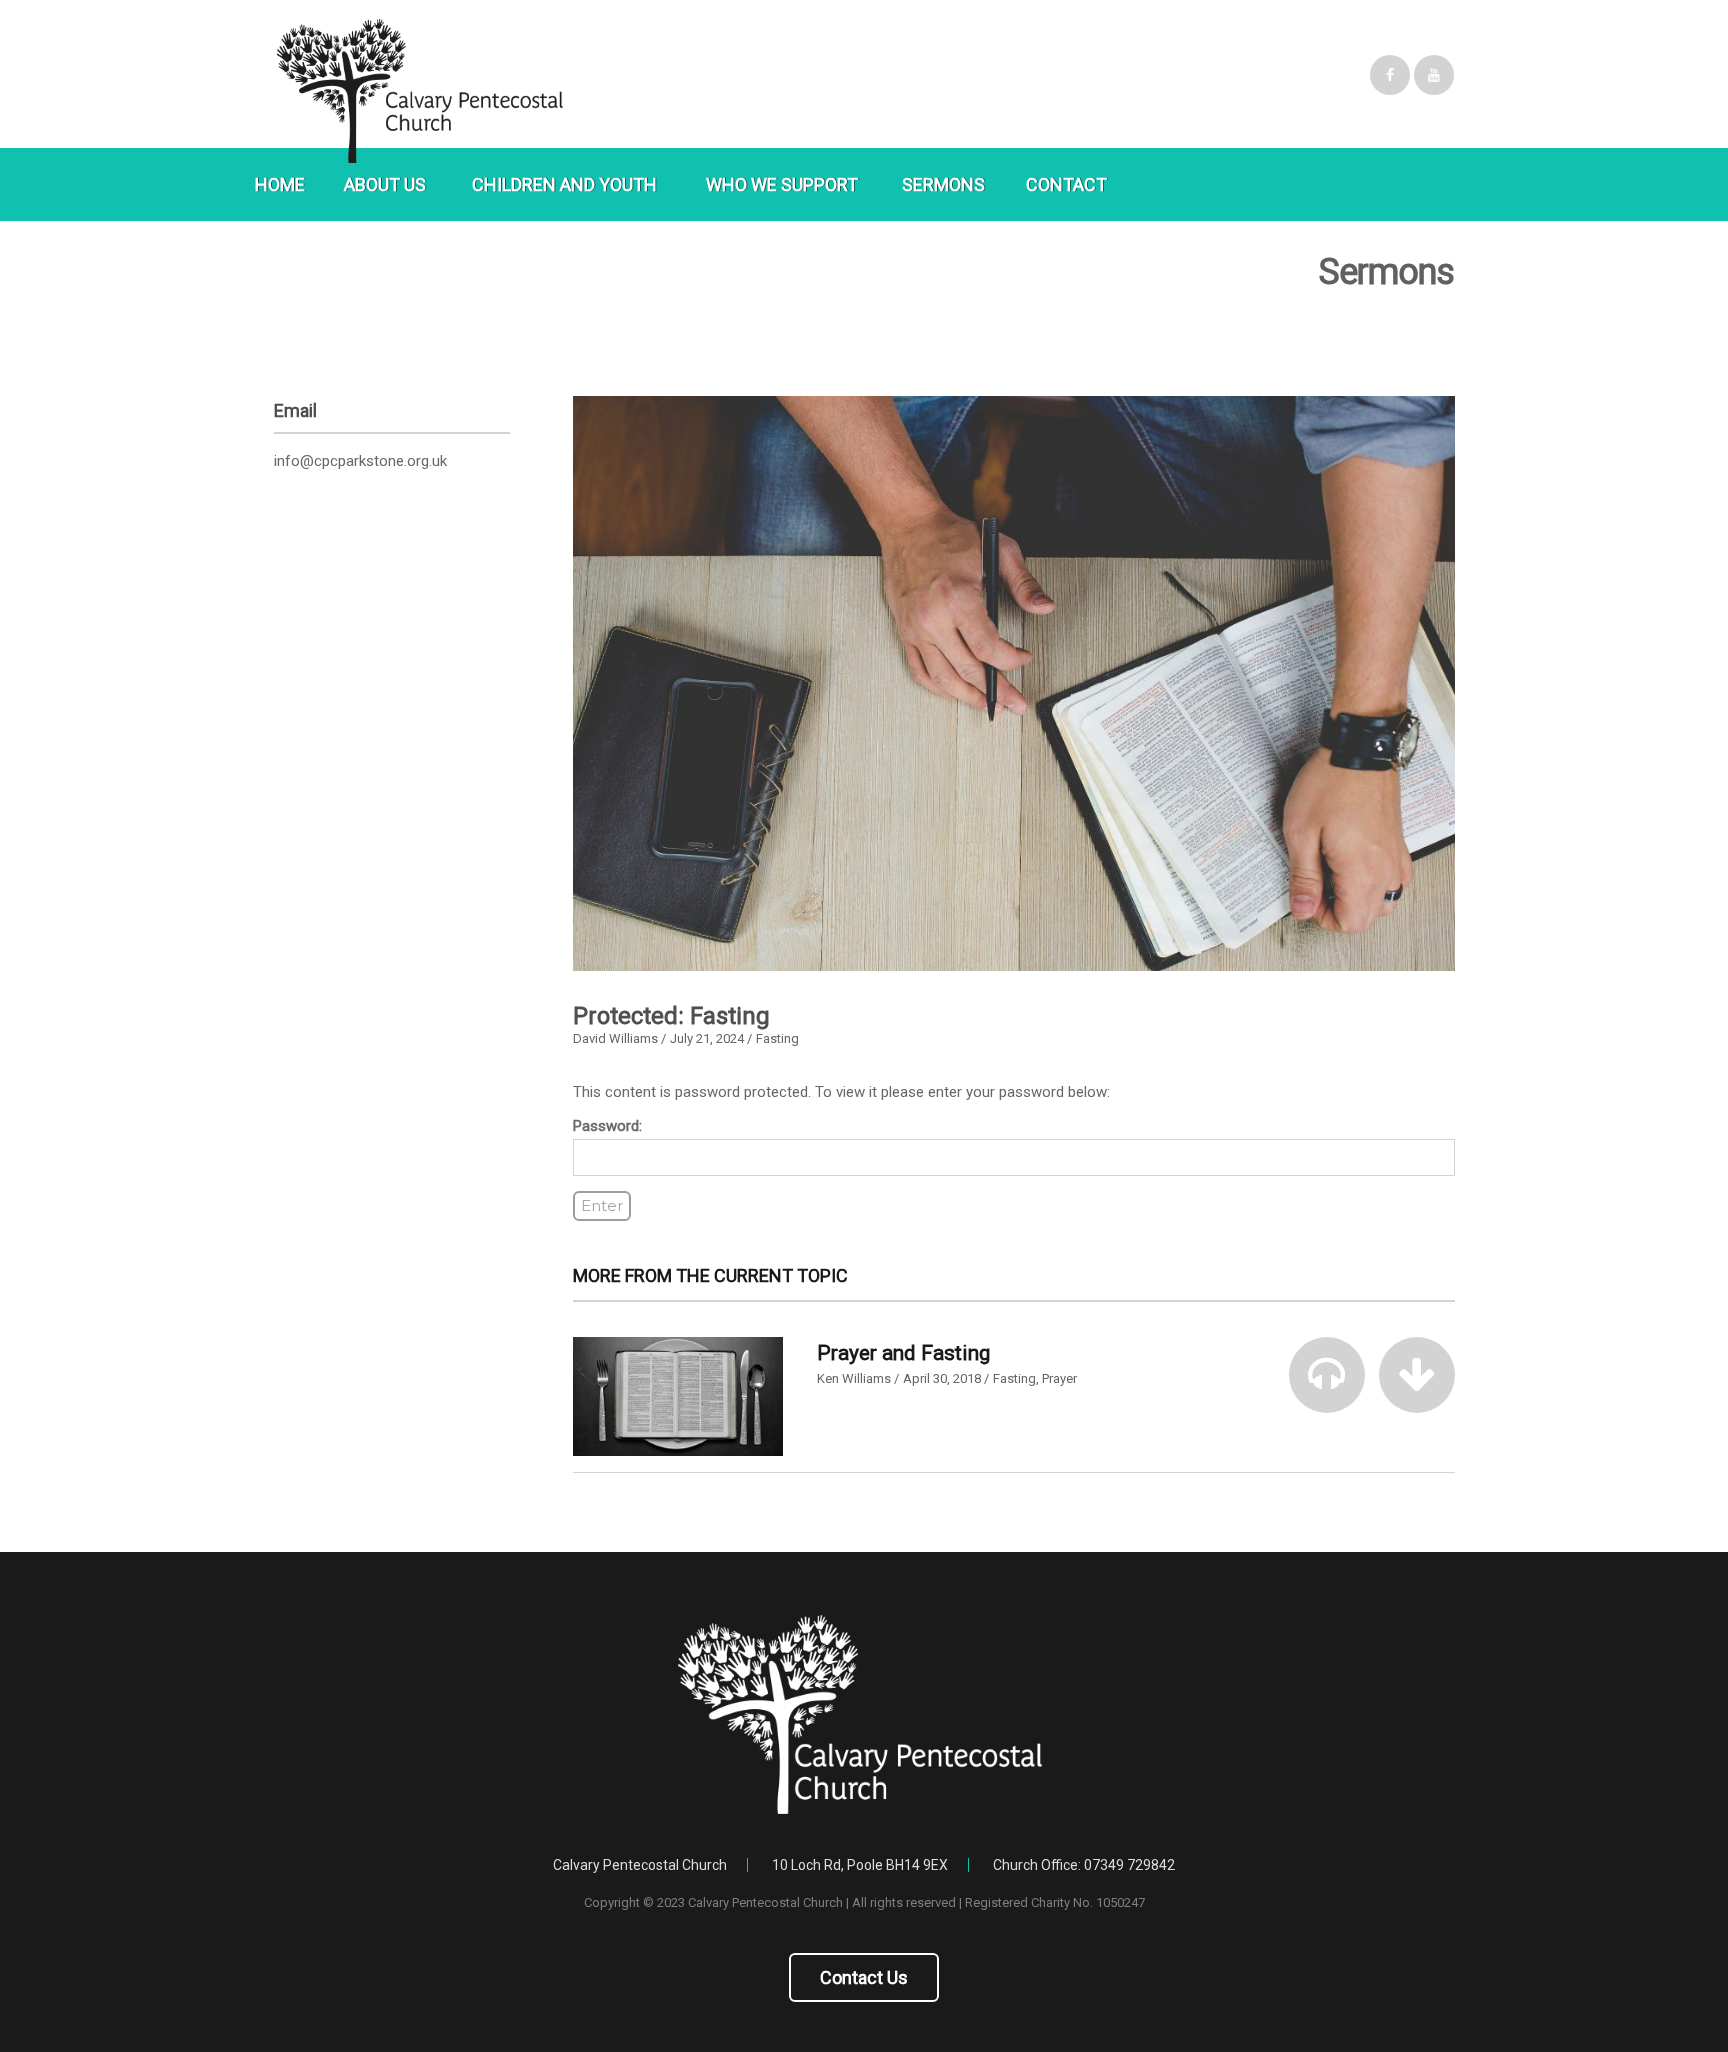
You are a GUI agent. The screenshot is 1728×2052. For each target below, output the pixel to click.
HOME (280, 184)
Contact (1066, 184)
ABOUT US (385, 184)
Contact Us (864, 1977)
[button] (1327, 1375)
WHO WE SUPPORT (782, 184)
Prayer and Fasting (903, 1353)
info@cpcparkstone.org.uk (360, 461)
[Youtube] (1434, 75)
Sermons (943, 184)
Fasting (777, 1038)
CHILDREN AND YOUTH (564, 184)
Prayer (1059, 1378)
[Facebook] (1390, 75)
